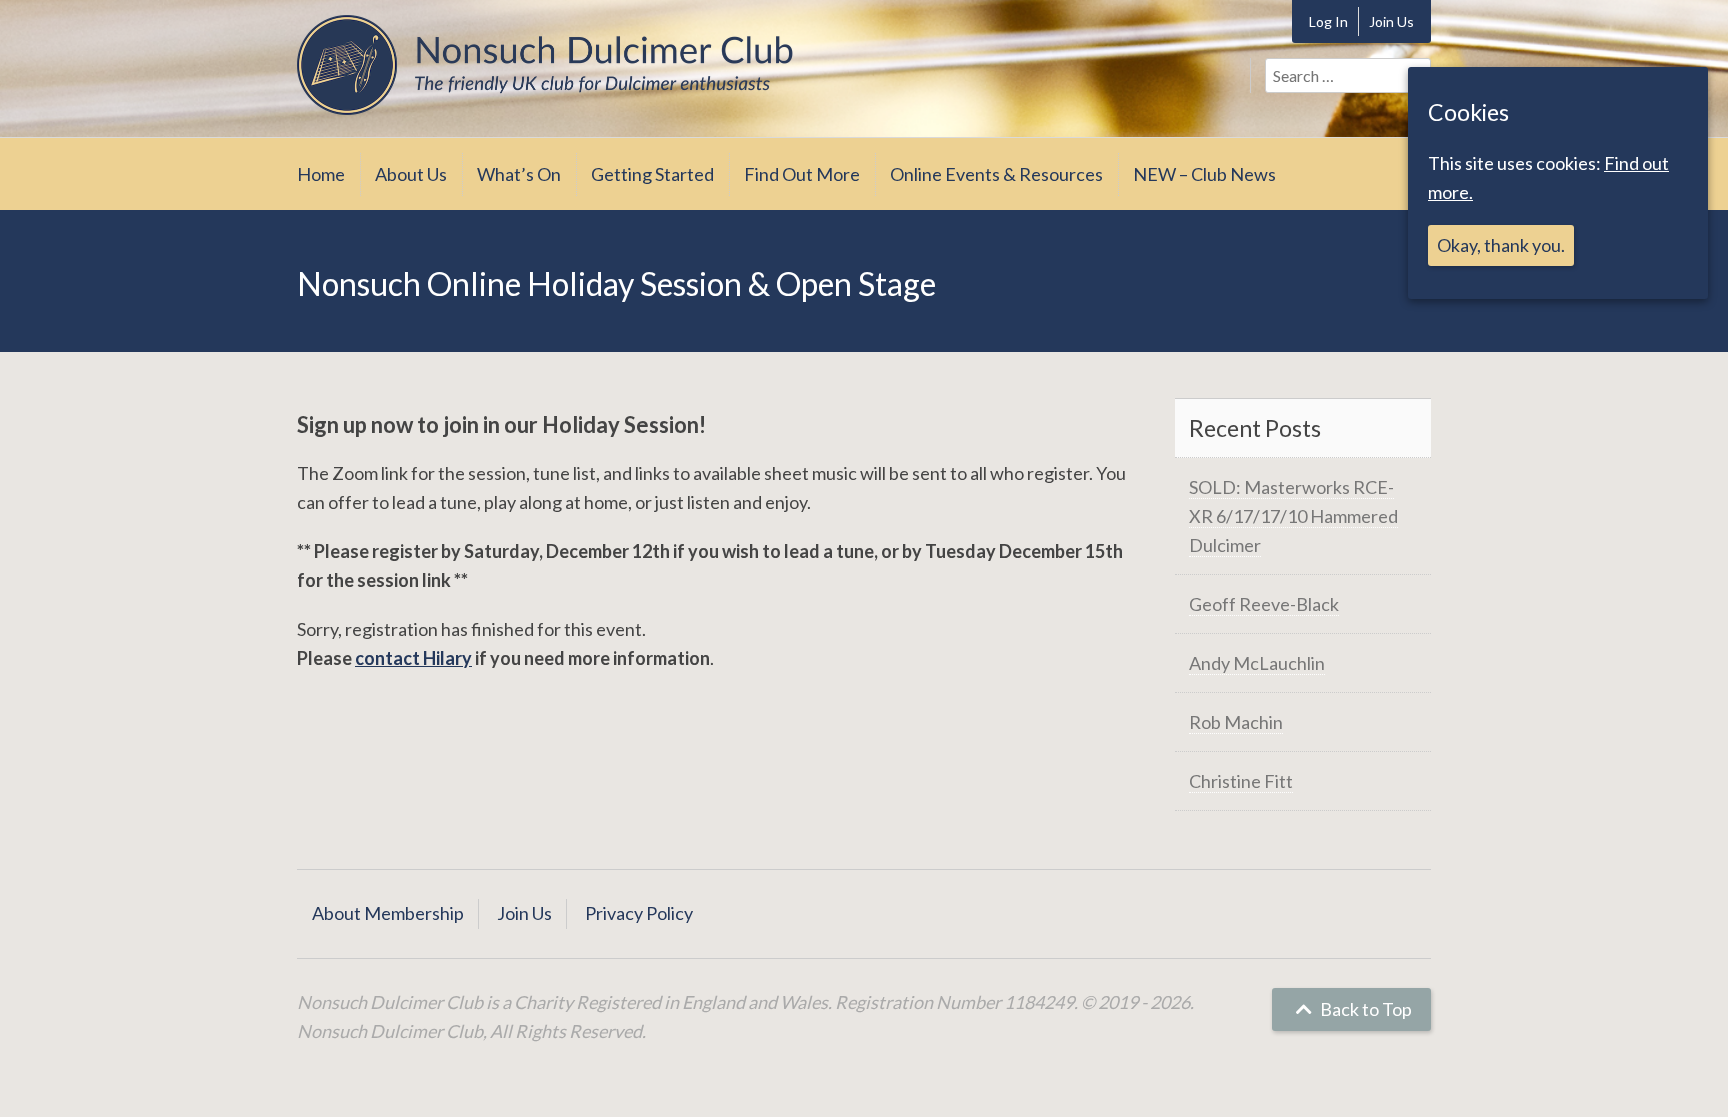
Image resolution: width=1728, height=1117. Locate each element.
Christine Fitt (1241, 781)
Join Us (1391, 21)
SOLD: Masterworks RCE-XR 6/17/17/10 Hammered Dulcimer (1293, 516)
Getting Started (652, 174)
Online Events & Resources (996, 174)
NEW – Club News (1204, 174)
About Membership (388, 913)
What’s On (519, 174)
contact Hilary (413, 658)
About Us (411, 174)
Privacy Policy (639, 913)
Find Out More (802, 174)
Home (321, 174)
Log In (1328, 21)
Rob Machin (1236, 722)
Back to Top (1364, 1009)
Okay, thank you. (1501, 245)
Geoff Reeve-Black (1264, 604)
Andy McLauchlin (1257, 663)
